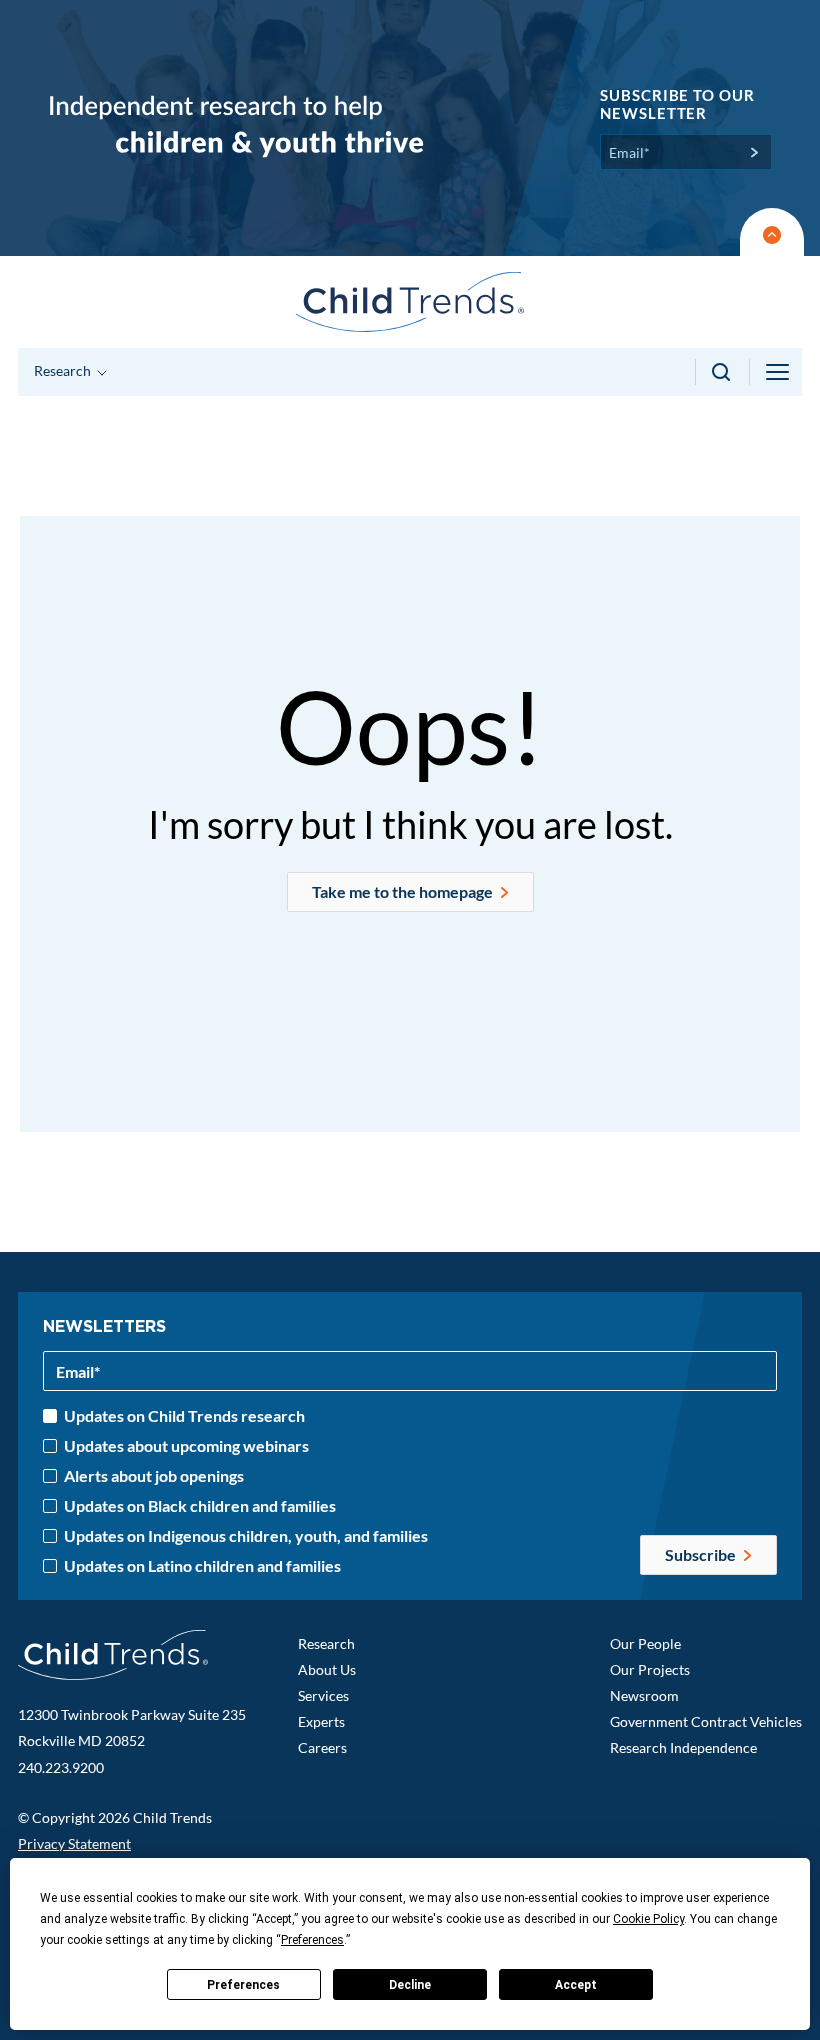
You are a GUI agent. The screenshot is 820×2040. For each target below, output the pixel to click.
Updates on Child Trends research (184, 1416)
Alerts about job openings (154, 1476)
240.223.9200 (61, 1767)
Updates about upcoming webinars (186, 1446)
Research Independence (683, 1747)
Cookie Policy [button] (648, 1919)
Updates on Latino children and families (202, 1566)
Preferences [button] (312, 1940)
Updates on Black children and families (200, 1506)
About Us (327, 1669)
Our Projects (650, 1669)
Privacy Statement (74, 1843)
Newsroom (644, 1695)
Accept (576, 1985)
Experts (321, 1721)
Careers (322, 1747)
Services (323, 1695)
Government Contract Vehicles (706, 1721)
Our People (645, 1643)
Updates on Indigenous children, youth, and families (246, 1536)
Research (326, 1643)
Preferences (243, 1985)
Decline (410, 1985)
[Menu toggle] (779, 372)
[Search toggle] (722, 372)
